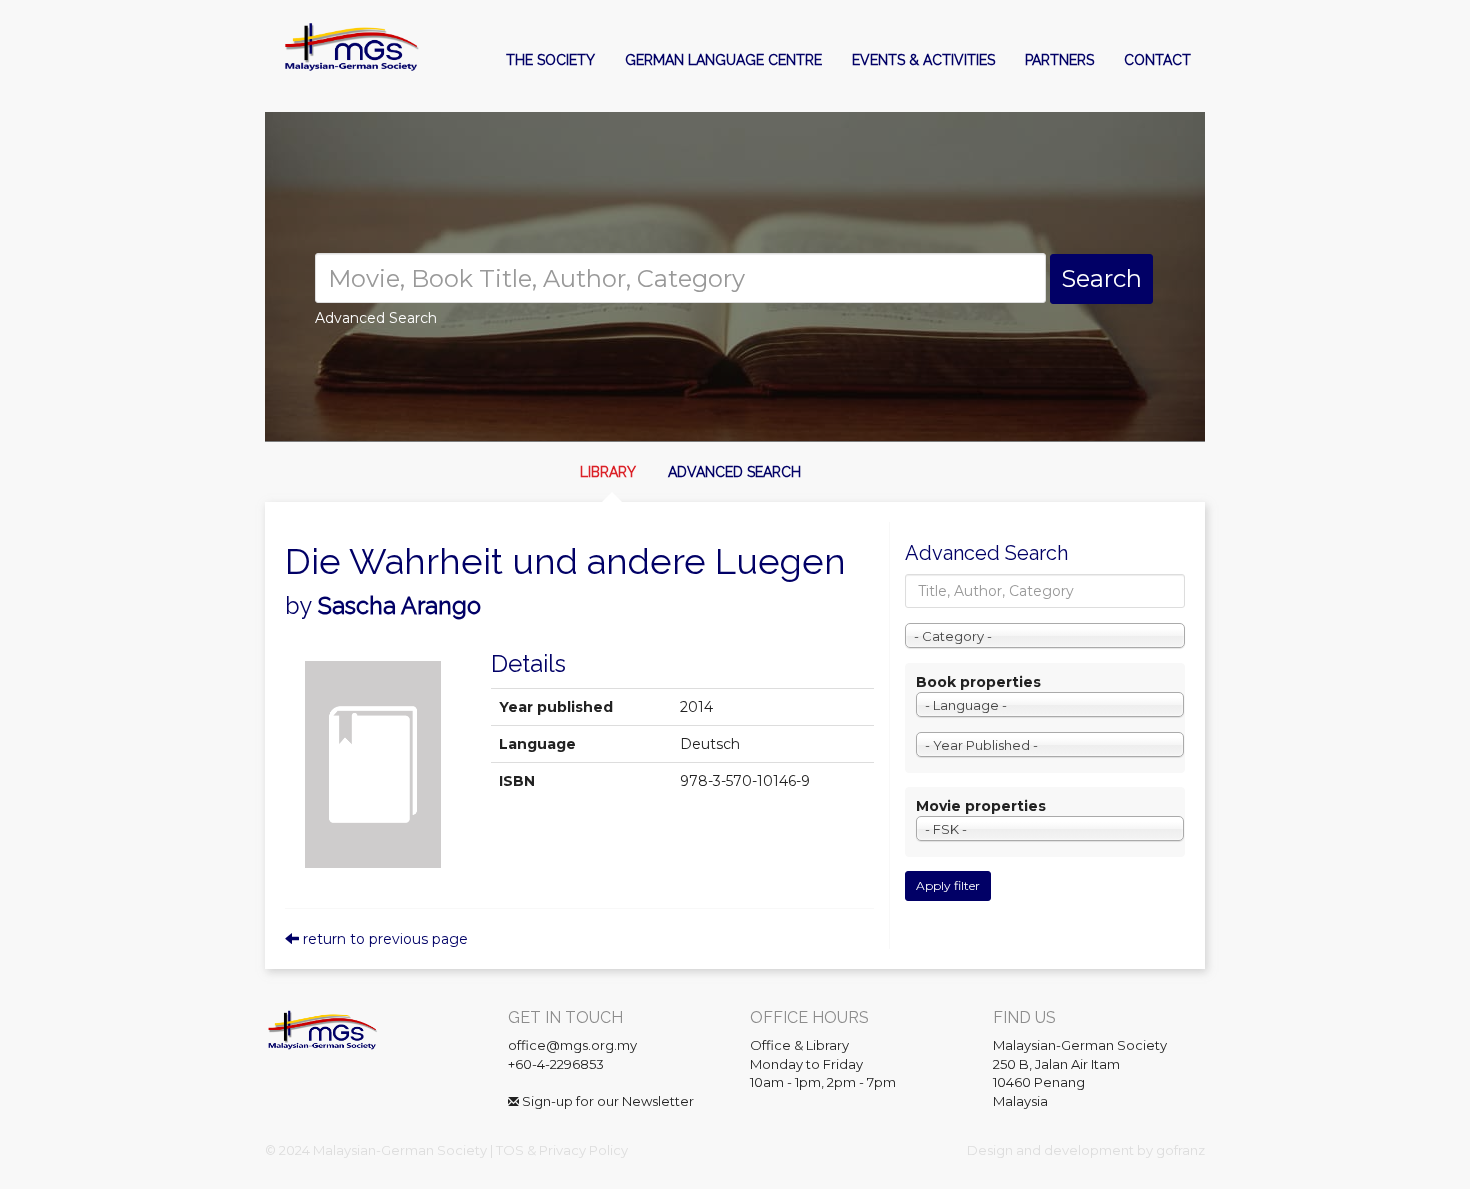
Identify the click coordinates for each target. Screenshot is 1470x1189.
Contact (1157, 60)
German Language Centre (723, 60)
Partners (1059, 60)
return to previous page (383, 939)
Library (608, 472)
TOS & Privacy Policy (562, 1150)
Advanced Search (734, 472)
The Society (550, 60)
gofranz (1180, 1150)
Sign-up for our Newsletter (606, 1101)
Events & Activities (923, 60)
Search (1101, 278)
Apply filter (948, 885)
